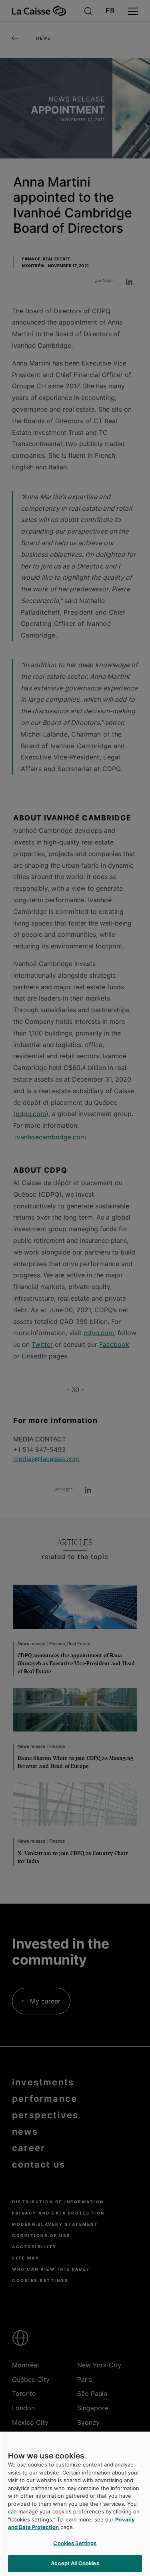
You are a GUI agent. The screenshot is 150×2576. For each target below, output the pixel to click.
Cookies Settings (75, 2543)
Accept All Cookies (75, 2563)
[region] (75, 2504)
